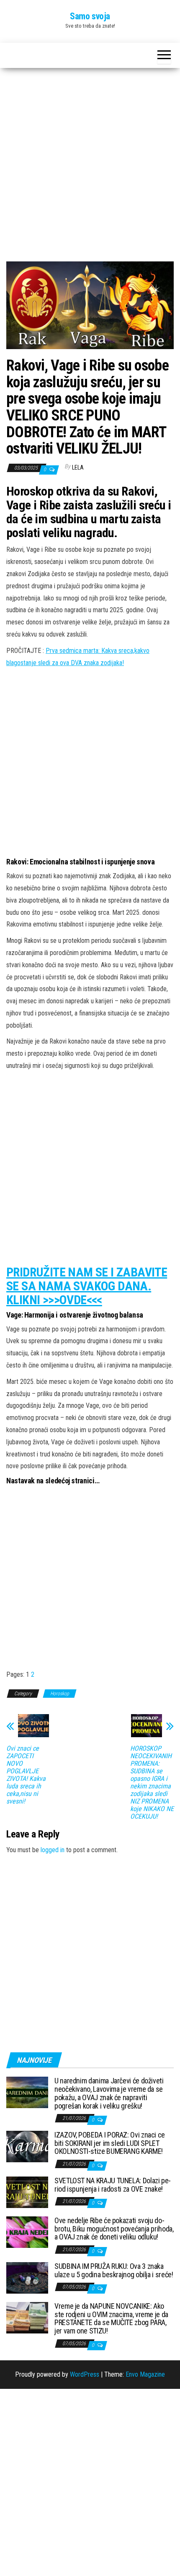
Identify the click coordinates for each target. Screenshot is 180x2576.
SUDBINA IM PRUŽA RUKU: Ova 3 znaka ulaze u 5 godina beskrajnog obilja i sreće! (114, 2270)
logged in (53, 1850)
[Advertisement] (90, 168)
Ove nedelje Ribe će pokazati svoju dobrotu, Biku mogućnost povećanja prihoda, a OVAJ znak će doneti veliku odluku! (114, 2229)
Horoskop (60, 1694)
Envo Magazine (145, 2374)
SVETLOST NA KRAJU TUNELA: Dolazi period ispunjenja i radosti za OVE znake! (113, 2185)
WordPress (85, 2374)
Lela (78, 467)
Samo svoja (90, 16)
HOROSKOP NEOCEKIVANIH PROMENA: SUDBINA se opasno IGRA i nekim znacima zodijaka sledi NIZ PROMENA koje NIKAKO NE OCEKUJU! (152, 1783)
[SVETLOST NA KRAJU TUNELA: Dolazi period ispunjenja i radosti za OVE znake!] (27, 2192)
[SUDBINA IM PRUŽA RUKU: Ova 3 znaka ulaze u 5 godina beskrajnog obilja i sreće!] (27, 2277)
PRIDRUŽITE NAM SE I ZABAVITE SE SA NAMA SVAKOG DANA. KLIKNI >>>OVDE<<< (87, 1286)
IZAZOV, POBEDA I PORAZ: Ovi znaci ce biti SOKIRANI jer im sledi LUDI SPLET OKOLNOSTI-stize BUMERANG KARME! (110, 2143)
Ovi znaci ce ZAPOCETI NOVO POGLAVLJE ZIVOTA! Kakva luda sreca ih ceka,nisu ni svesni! (26, 1775)
